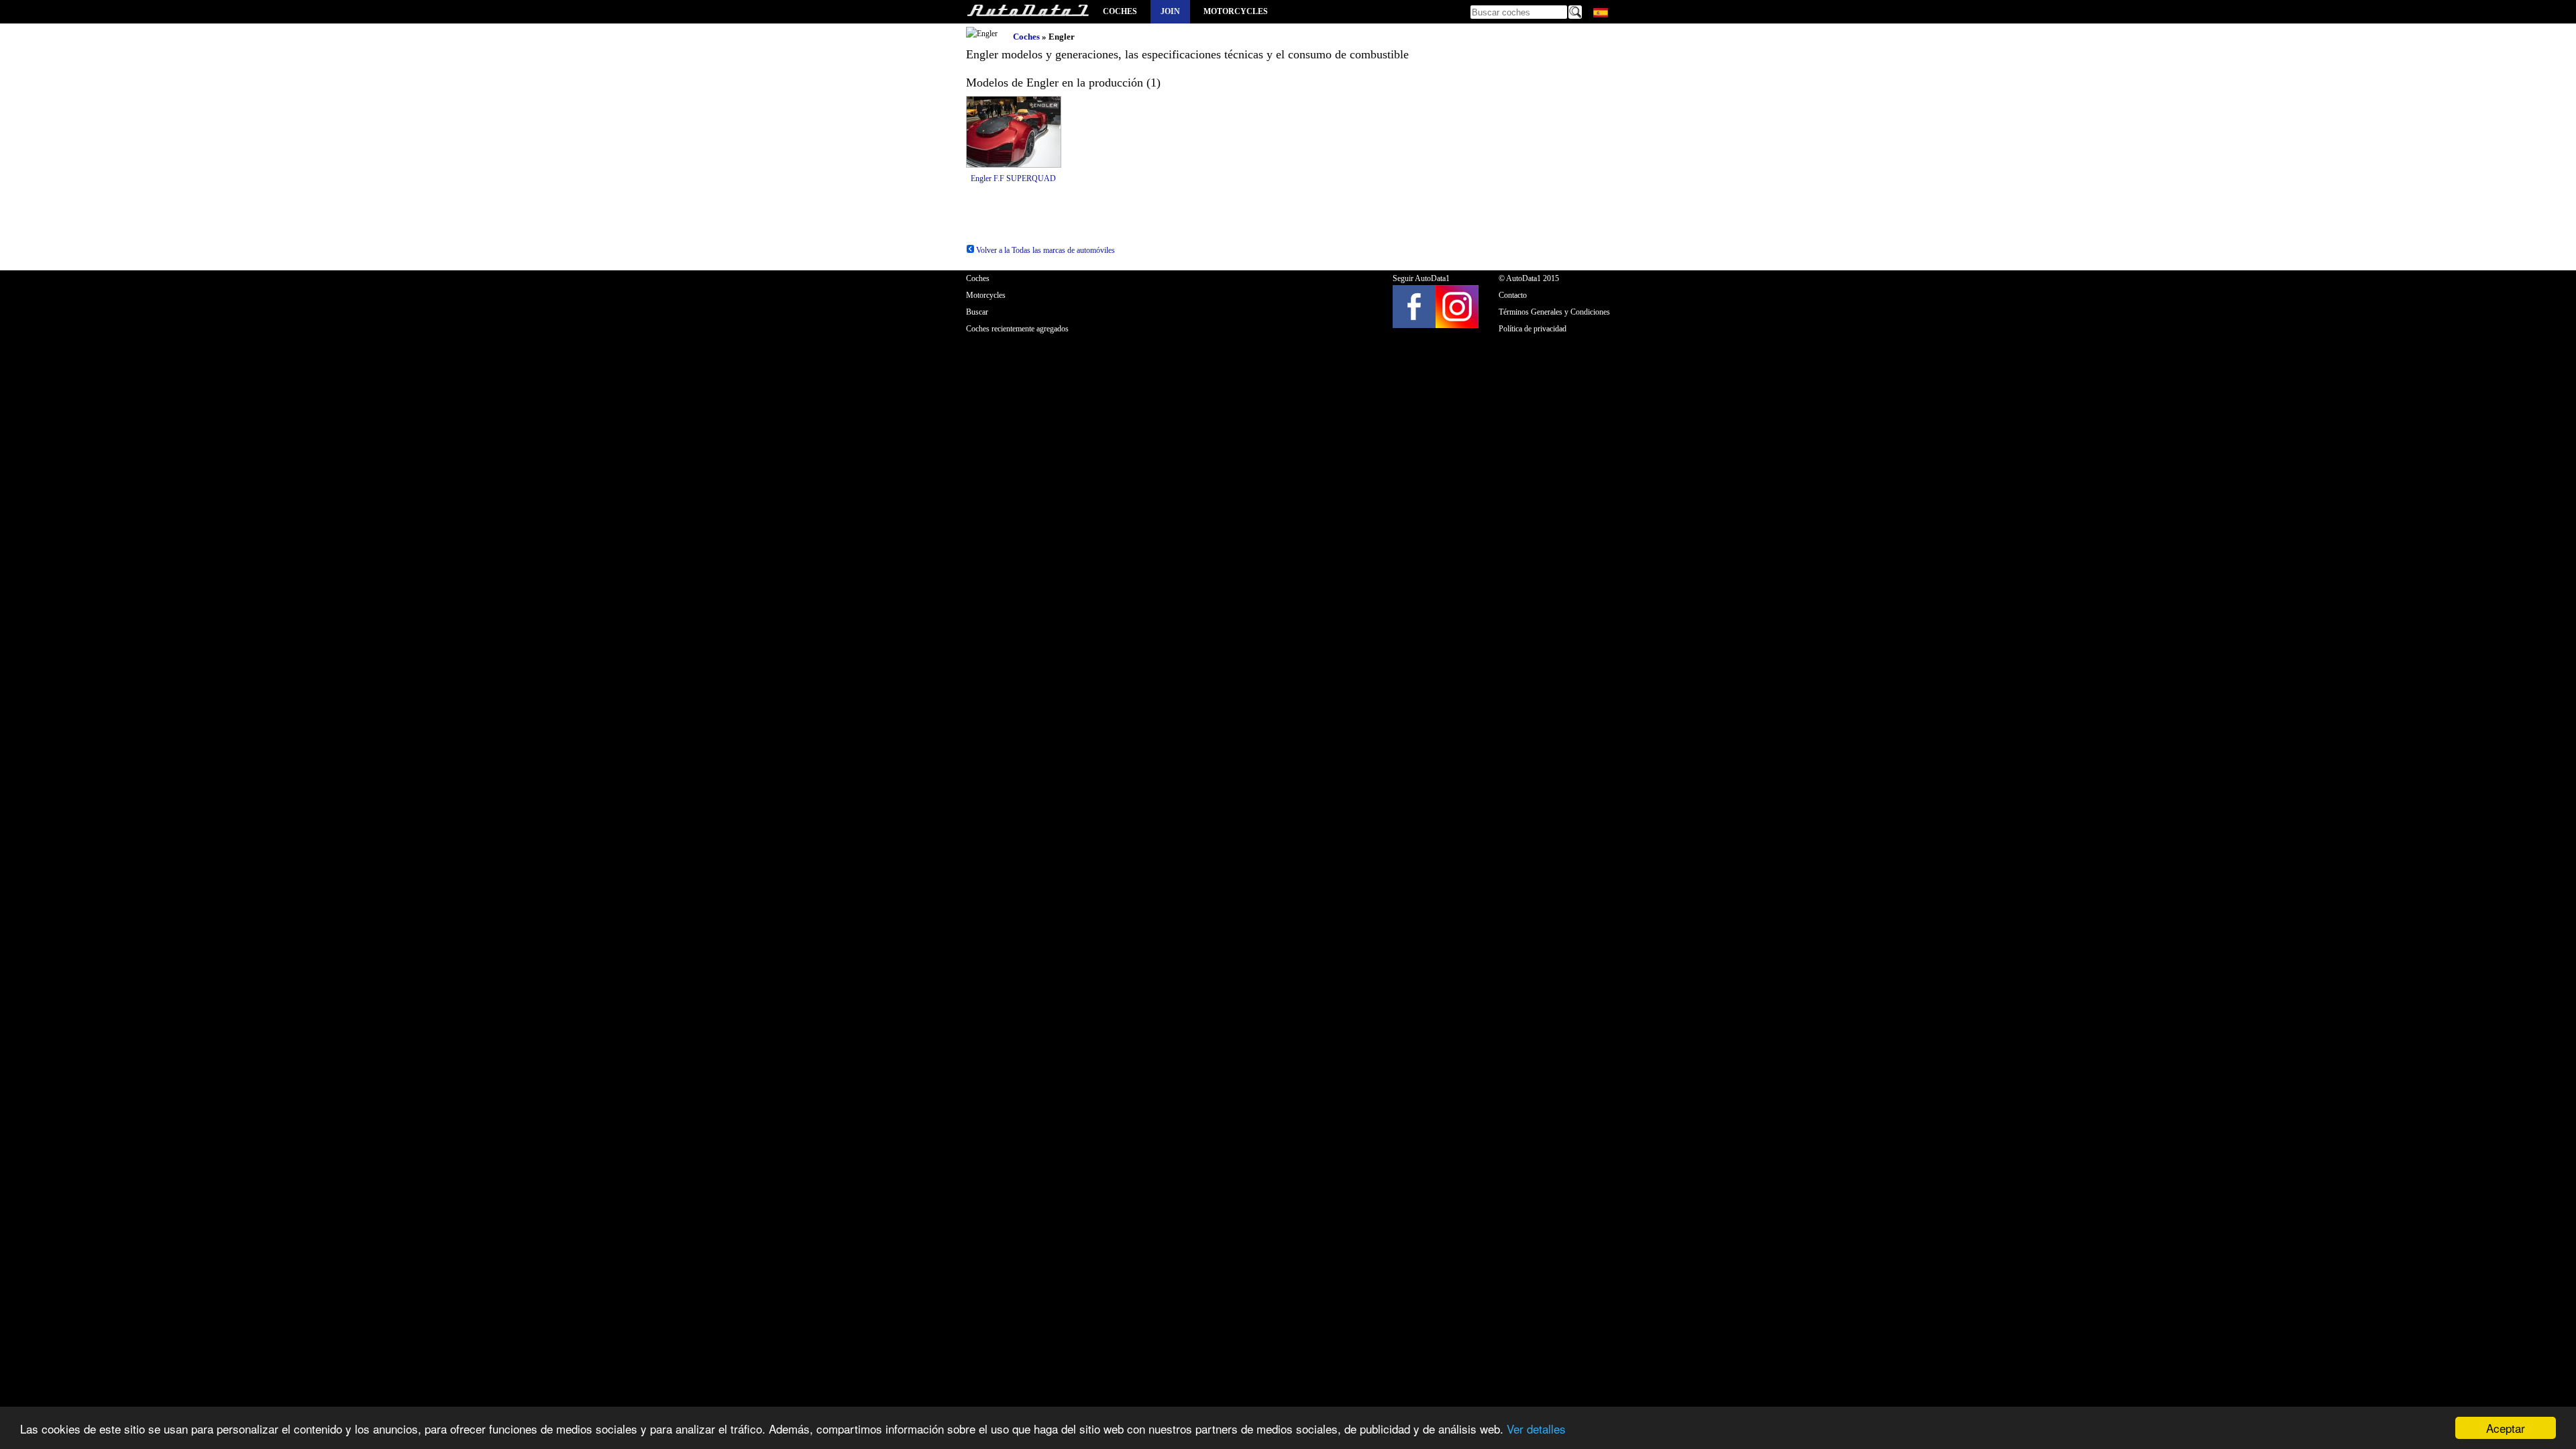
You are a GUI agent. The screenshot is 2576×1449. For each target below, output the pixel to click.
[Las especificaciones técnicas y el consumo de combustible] (1028, 12)
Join (1170, 11)
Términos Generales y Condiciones (1554, 312)
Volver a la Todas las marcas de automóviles (1044, 250)
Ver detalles (1536, 1429)
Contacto (1513, 295)
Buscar (977, 312)
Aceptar (2506, 1428)
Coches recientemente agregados (1017, 329)
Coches (1120, 11)
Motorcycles (1236, 11)
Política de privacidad (1533, 329)
